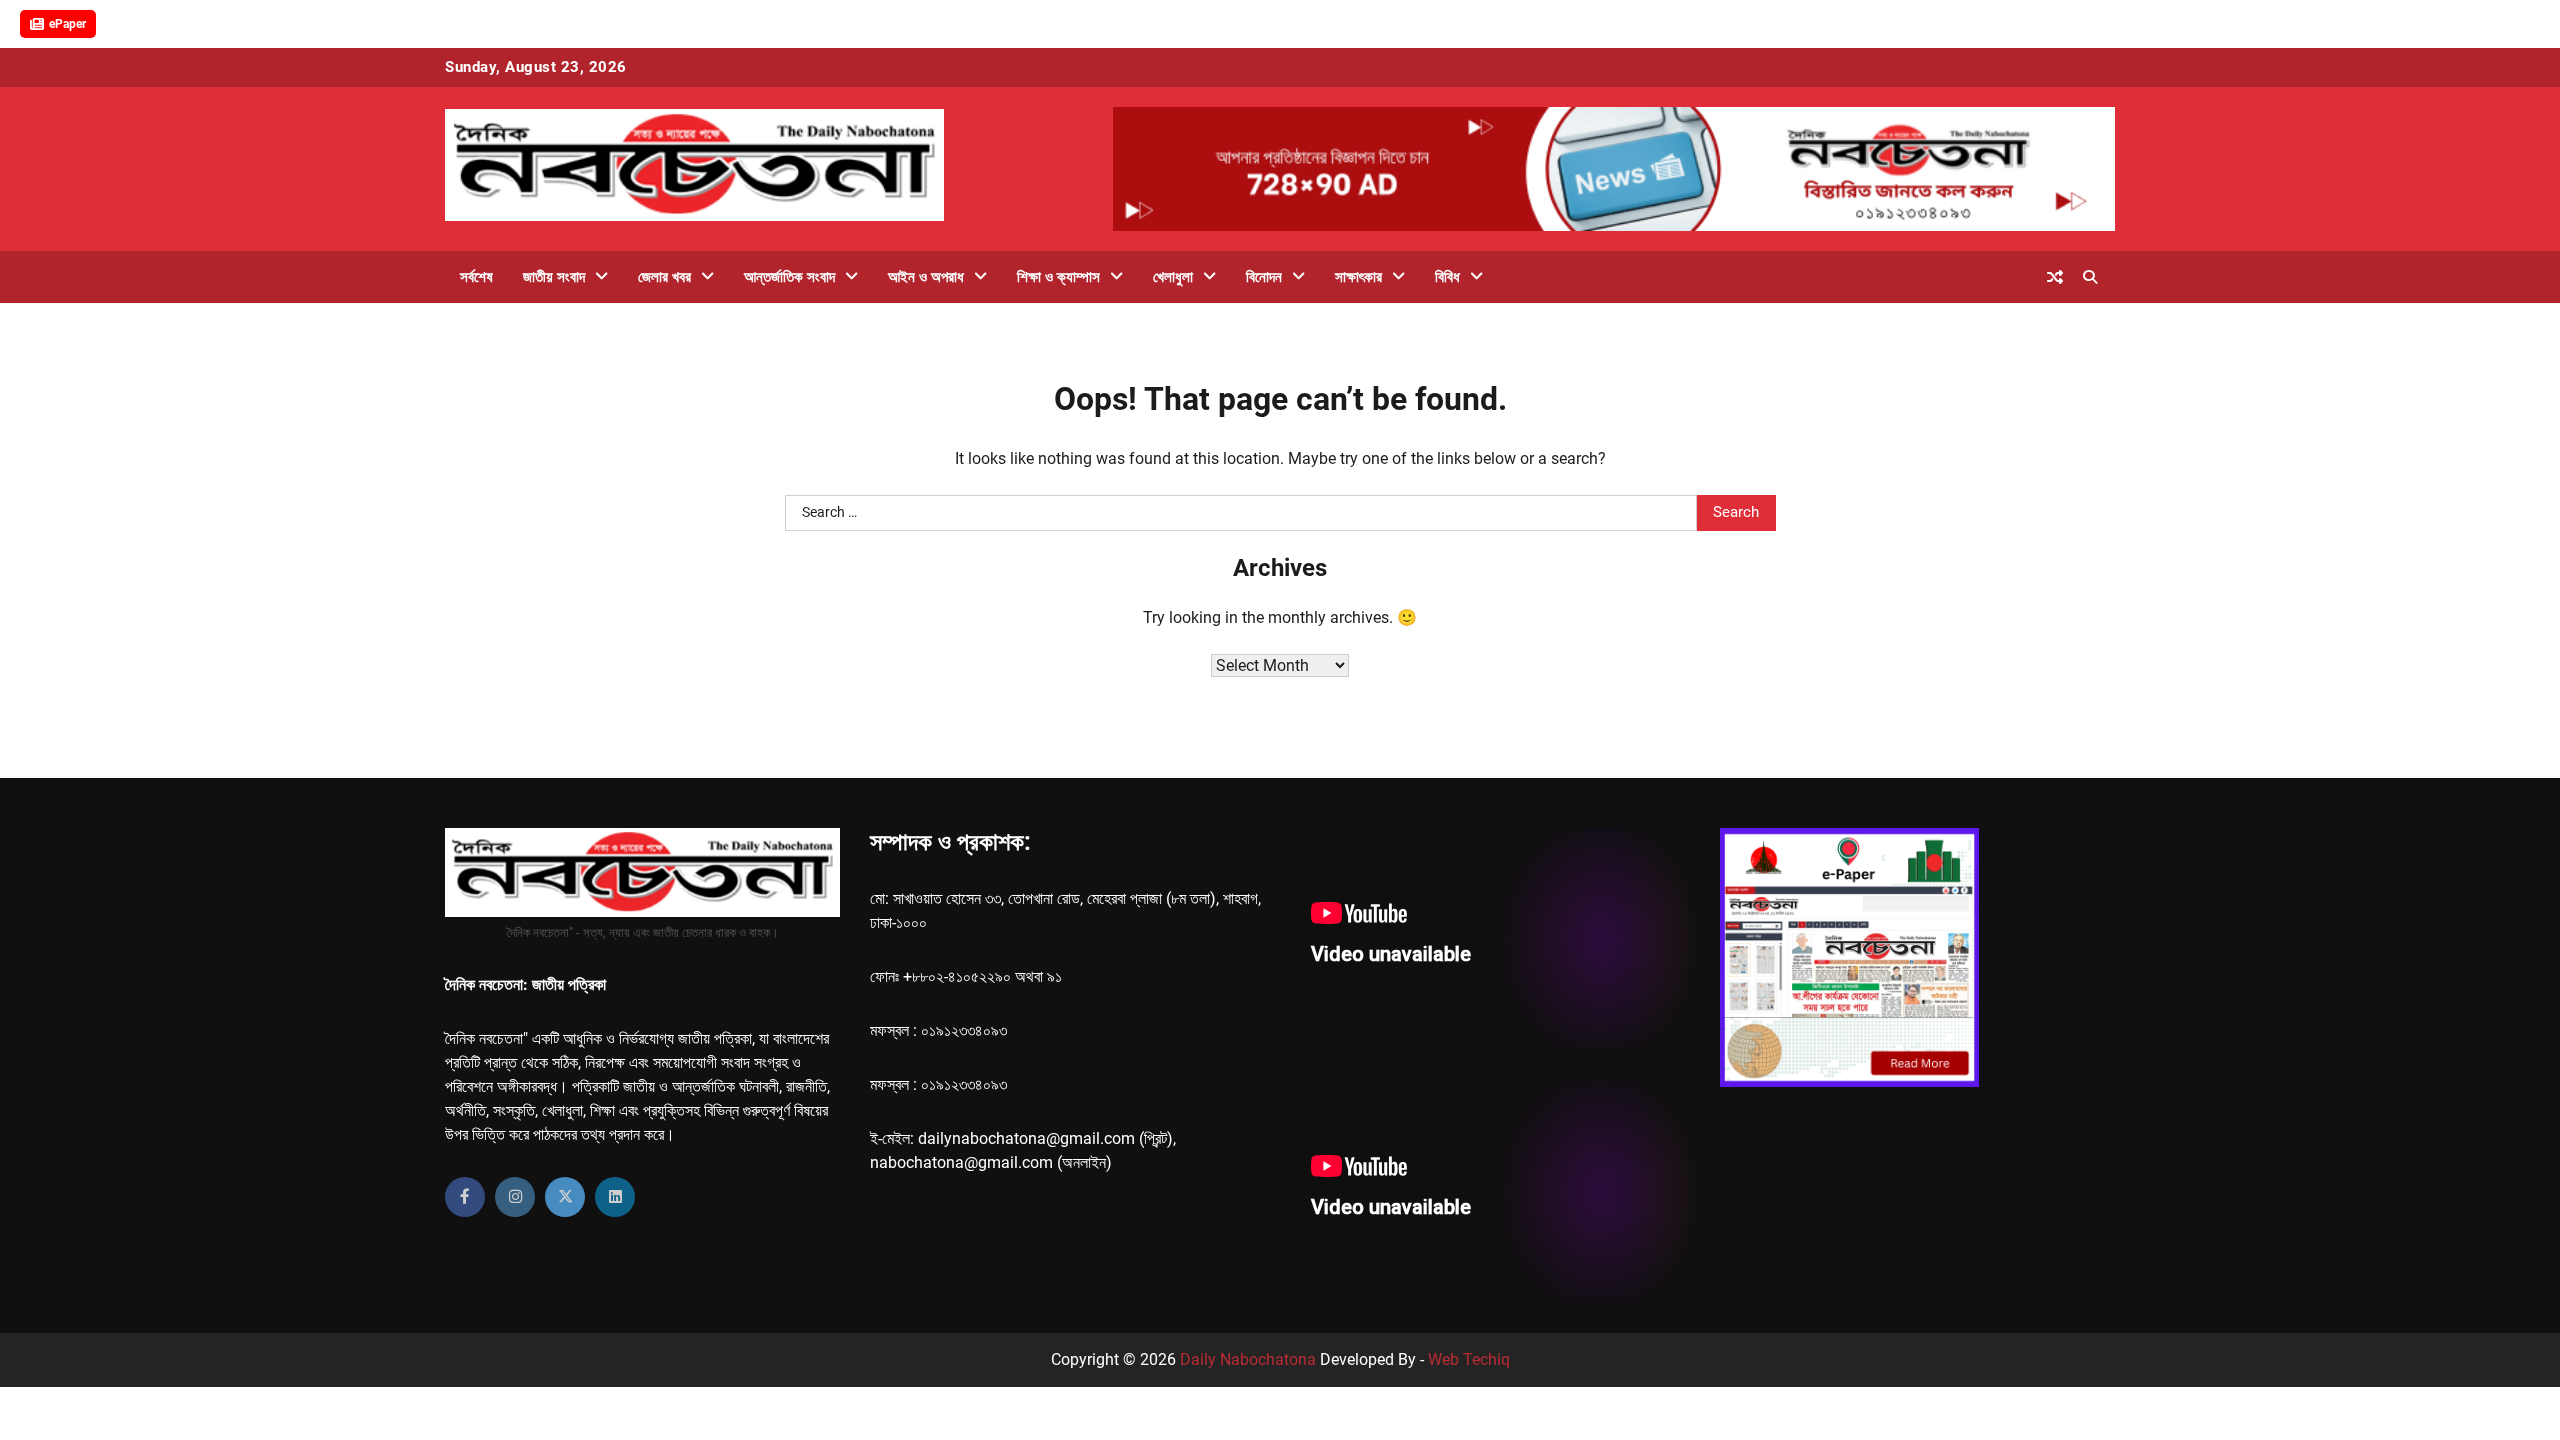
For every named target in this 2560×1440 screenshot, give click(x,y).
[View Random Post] (2055, 277)
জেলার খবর (664, 277)
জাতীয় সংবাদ (554, 277)
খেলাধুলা (1173, 277)
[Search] (2090, 277)
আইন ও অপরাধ (926, 277)
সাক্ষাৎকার (1358, 277)
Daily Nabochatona (1248, 1359)
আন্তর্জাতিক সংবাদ (789, 277)
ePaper (67, 24)
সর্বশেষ (476, 277)
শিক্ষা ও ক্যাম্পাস (1058, 277)
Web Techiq (1469, 1359)
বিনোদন (1264, 277)
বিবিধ (1447, 277)
